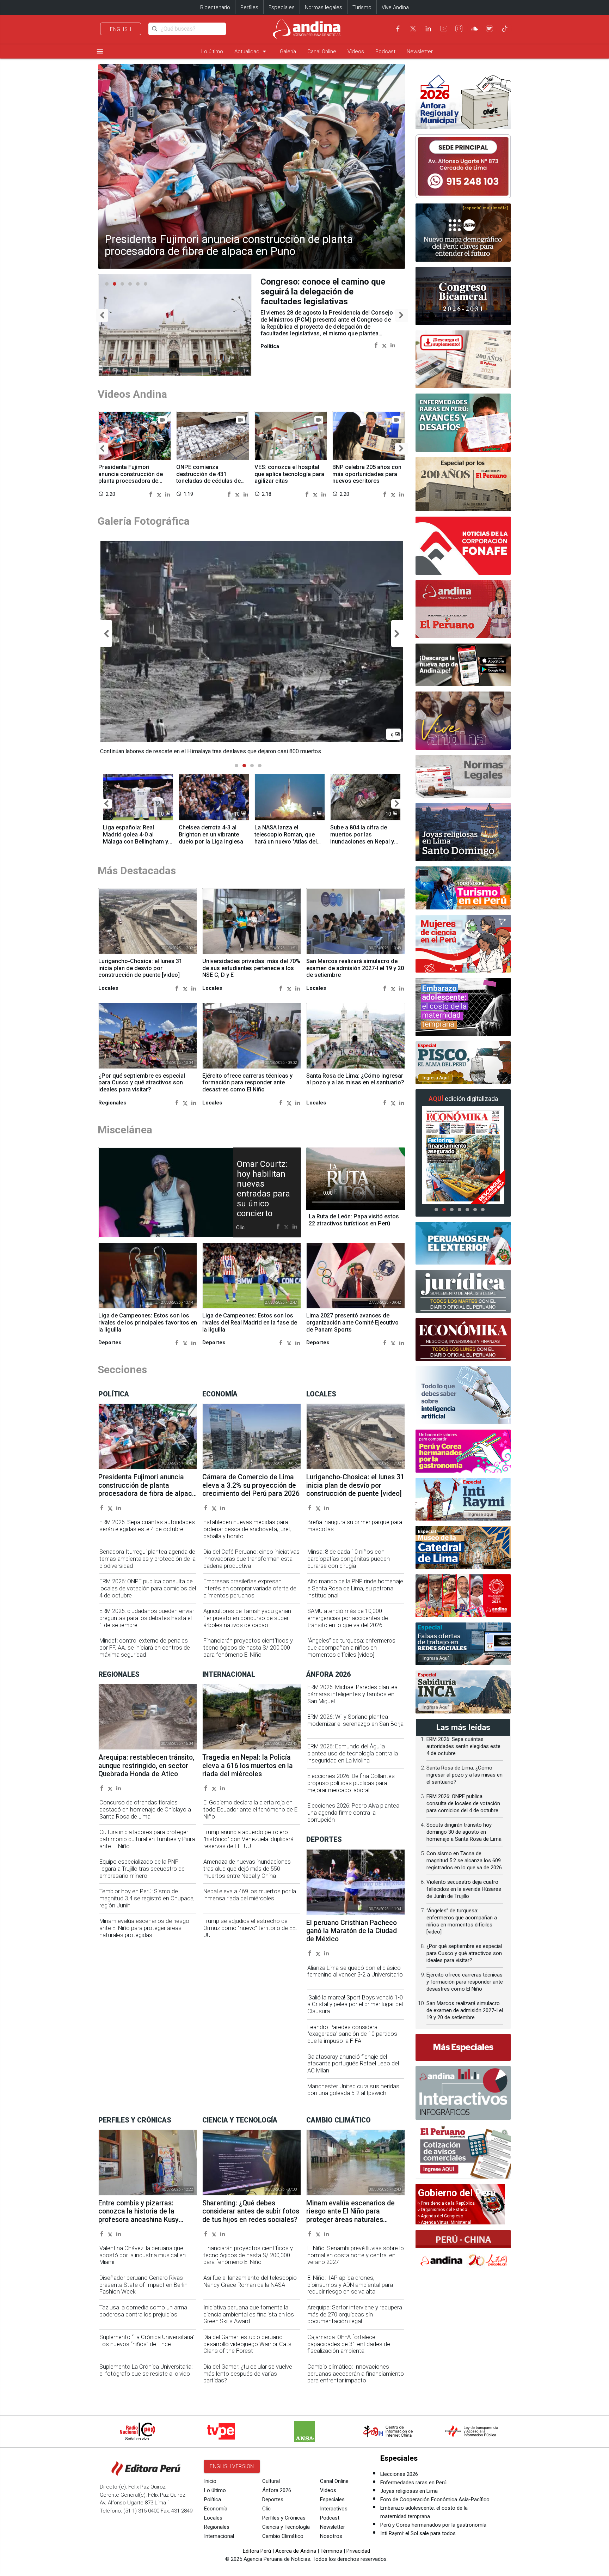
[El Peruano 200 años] (463, 484)
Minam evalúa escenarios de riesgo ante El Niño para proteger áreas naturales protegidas (144, 1928)
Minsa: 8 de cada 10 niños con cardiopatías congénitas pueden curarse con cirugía (349, 1559)
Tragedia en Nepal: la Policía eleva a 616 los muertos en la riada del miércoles (248, 1766)
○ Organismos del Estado (442, 2210)
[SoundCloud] (474, 29)
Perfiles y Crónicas (284, 2518)
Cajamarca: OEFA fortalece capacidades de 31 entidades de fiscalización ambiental (349, 2344)
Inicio (210, 2481)
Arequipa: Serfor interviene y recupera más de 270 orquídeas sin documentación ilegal (355, 2315)
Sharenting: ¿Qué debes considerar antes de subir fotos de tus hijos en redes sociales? (251, 2211)
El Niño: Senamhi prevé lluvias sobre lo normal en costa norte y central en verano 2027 (356, 2255)
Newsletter (420, 51)
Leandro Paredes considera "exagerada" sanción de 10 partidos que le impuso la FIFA (352, 2034)
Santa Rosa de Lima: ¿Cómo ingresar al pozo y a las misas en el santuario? (355, 1079)
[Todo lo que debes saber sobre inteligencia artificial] (463, 1395)
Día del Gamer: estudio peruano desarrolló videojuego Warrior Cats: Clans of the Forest (248, 2344)
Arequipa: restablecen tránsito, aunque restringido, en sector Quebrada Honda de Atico (146, 1766)
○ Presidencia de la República (446, 2203)
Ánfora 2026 (277, 2490)
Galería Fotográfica (144, 521)
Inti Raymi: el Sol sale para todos (418, 2533)
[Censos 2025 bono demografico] (463, 233)
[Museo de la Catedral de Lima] (463, 1547)
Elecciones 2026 (399, 2474)
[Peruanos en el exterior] (463, 1243)
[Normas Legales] (463, 777)
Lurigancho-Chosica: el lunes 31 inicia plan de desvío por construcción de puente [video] (140, 968)
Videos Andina (132, 394)
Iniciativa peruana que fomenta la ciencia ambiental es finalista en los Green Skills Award (249, 2315)
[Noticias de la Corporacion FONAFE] (463, 546)
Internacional (219, 2536)
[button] (102, 315)
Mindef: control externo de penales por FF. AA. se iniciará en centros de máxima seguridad (145, 1648)
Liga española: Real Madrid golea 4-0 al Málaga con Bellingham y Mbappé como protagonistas (136, 841)
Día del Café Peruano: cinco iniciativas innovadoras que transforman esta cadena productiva (251, 1559)
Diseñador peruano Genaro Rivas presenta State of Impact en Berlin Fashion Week (143, 2285)
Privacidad (358, 2551)
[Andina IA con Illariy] (463, 609)
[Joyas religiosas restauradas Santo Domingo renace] (463, 832)
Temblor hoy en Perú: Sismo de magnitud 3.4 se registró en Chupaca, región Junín (147, 1898)
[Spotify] (490, 29)
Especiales (282, 7)
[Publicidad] (463, 166)
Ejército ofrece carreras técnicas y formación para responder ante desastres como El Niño (247, 1083)
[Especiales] (463, 2047)
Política (213, 2499)
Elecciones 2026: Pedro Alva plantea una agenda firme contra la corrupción (353, 1813)
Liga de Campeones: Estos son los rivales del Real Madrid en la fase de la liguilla (250, 1323)
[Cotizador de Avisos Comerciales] (463, 2152)
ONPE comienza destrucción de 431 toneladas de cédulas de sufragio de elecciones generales (208, 481)
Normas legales (324, 7)
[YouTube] (444, 29)
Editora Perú (257, 2551)
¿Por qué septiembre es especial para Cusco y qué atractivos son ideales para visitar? (142, 1083)
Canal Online (322, 51)
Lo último (212, 51)
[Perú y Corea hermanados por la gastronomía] (463, 1451)
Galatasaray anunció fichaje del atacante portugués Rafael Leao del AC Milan (353, 2064)
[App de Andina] (463, 665)
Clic (266, 2509)
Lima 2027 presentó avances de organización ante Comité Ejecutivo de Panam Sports (352, 1323)
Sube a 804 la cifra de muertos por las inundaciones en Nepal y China (362, 838)
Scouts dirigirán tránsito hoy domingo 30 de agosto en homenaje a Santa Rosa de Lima (464, 1832)
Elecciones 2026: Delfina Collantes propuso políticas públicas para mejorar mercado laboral (351, 1783)
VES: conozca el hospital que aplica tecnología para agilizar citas (289, 474)
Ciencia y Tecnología (286, 2527)
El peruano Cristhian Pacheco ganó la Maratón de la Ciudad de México (352, 1931)
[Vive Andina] (463, 721)
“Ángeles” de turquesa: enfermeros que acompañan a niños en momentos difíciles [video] (351, 1648)
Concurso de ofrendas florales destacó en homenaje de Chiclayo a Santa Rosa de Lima (145, 1810)
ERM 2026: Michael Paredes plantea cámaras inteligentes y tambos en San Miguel (352, 1694)
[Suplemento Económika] (463, 1340)
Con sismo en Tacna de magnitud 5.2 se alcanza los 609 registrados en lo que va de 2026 (464, 1861)
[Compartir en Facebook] (376, 345)
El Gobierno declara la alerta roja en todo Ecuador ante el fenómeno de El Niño (251, 1810)
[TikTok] (505, 29)
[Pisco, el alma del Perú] (463, 1063)
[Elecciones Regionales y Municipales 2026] (463, 100)
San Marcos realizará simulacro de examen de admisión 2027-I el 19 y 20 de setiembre (355, 968)
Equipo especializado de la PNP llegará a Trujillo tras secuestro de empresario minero (142, 1869)
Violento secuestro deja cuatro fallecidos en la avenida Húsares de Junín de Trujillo (464, 1889)
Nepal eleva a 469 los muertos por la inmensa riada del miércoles (250, 1895)
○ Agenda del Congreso (440, 2216)
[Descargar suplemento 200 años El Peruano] (463, 360)
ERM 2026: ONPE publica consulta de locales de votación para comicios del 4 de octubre (148, 1588)
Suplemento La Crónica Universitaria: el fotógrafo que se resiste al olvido (146, 2370)
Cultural (271, 2481)
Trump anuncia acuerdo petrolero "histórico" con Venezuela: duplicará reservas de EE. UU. (248, 1839)
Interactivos (334, 2509)
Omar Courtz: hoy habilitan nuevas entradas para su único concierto (263, 1189)
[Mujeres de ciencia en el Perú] (463, 944)
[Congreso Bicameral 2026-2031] (463, 296)
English (121, 29)
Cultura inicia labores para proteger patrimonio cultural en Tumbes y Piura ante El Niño (147, 1839)
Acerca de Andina (296, 2551)
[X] (413, 29)
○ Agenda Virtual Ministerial (444, 2222)
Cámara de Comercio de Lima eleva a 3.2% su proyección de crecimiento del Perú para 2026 (251, 1485)
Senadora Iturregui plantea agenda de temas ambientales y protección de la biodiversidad (147, 1559)
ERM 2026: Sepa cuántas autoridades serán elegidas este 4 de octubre (147, 1526)
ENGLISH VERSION (232, 2466)
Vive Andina (395, 7)
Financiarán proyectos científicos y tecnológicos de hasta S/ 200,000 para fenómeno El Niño (248, 1648)
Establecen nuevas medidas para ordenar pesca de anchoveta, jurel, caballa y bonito (247, 1529)
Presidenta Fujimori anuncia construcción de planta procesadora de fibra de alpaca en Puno (229, 245)
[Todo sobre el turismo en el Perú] (463, 888)
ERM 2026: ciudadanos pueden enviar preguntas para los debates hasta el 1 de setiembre (147, 1618)
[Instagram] (459, 29)
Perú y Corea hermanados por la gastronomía (433, 2525)
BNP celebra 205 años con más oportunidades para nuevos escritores (367, 474)
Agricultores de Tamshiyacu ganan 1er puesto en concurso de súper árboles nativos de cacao (247, 1618)
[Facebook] (398, 29)
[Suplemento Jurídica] (463, 1291)
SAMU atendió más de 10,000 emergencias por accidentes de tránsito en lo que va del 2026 (348, 1618)
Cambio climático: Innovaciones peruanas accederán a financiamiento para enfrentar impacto (356, 2374)
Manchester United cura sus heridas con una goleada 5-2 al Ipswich (353, 2090)
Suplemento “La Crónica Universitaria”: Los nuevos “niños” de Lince (147, 2341)
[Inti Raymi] (463, 1499)
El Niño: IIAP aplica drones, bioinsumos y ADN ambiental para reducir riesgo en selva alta (350, 2285)
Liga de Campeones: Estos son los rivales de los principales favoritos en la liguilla (148, 1323)
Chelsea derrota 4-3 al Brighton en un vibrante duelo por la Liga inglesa (211, 835)
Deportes (273, 2499)
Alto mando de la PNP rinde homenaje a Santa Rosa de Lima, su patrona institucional (355, 1588)
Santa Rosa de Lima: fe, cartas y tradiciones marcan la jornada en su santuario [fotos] (323, 292)
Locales (213, 2518)
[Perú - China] (463, 2251)
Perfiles (249, 7)
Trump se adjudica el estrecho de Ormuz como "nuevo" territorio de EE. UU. (250, 1928)
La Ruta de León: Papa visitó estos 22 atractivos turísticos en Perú (354, 1220)
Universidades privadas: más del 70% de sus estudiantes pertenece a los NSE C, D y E (251, 968)
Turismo (362, 7)
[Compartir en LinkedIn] (393, 345)
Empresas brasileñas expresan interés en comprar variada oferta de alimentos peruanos (250, 1588)
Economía (216, 2509)
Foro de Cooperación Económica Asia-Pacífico (435, 2499)
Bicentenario (215, 7)
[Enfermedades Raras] (463, 423)
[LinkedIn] (428, 29)
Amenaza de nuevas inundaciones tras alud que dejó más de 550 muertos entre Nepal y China (247, 1869)
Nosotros (331, 2536)
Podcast (385, 51)
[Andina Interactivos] (463, 2093)
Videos (356, 51)
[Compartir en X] (384, 345)
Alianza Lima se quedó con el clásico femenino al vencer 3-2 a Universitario (355, 1971)
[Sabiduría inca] (463, 1692)
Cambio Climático (283, 2536)
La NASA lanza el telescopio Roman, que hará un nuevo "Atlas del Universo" (286, 838)
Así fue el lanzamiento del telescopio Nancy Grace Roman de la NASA (250, 2281)
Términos (331, 2551)
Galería (288, 51)
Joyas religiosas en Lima (409, 2491)
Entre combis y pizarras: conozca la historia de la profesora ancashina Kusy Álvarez (139, 2215)
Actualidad (251, 51)
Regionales (217, 2527)
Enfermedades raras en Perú (413, 2483)
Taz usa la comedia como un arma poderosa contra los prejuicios (143, 2311)
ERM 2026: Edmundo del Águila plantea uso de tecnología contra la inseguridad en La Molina (353, 1753)
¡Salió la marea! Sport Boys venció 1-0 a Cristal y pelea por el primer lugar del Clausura (355, 2005)
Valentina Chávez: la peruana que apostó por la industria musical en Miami (143, 2255)
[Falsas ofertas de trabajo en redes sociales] (463, 1644)
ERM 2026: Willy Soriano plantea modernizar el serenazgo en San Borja (355, 1720)
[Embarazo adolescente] (463, 1007)
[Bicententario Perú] (463, 1596)
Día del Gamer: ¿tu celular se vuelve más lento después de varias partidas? (248, 2374)
